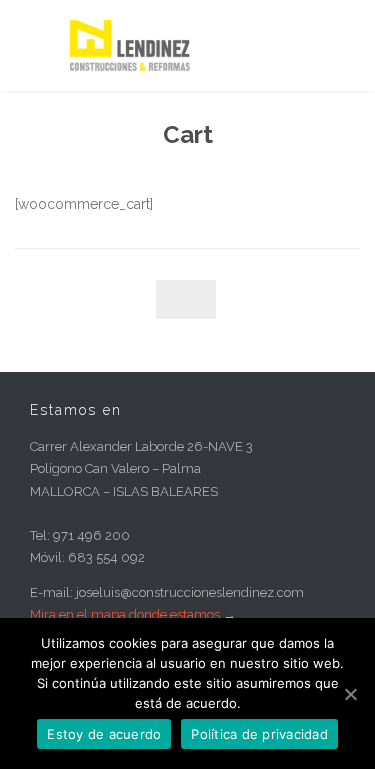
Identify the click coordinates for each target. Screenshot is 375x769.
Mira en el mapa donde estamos (125, 614)
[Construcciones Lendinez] (202, 45)
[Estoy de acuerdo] (350, 694)
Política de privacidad (259, 734)
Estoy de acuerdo (104, 734)
